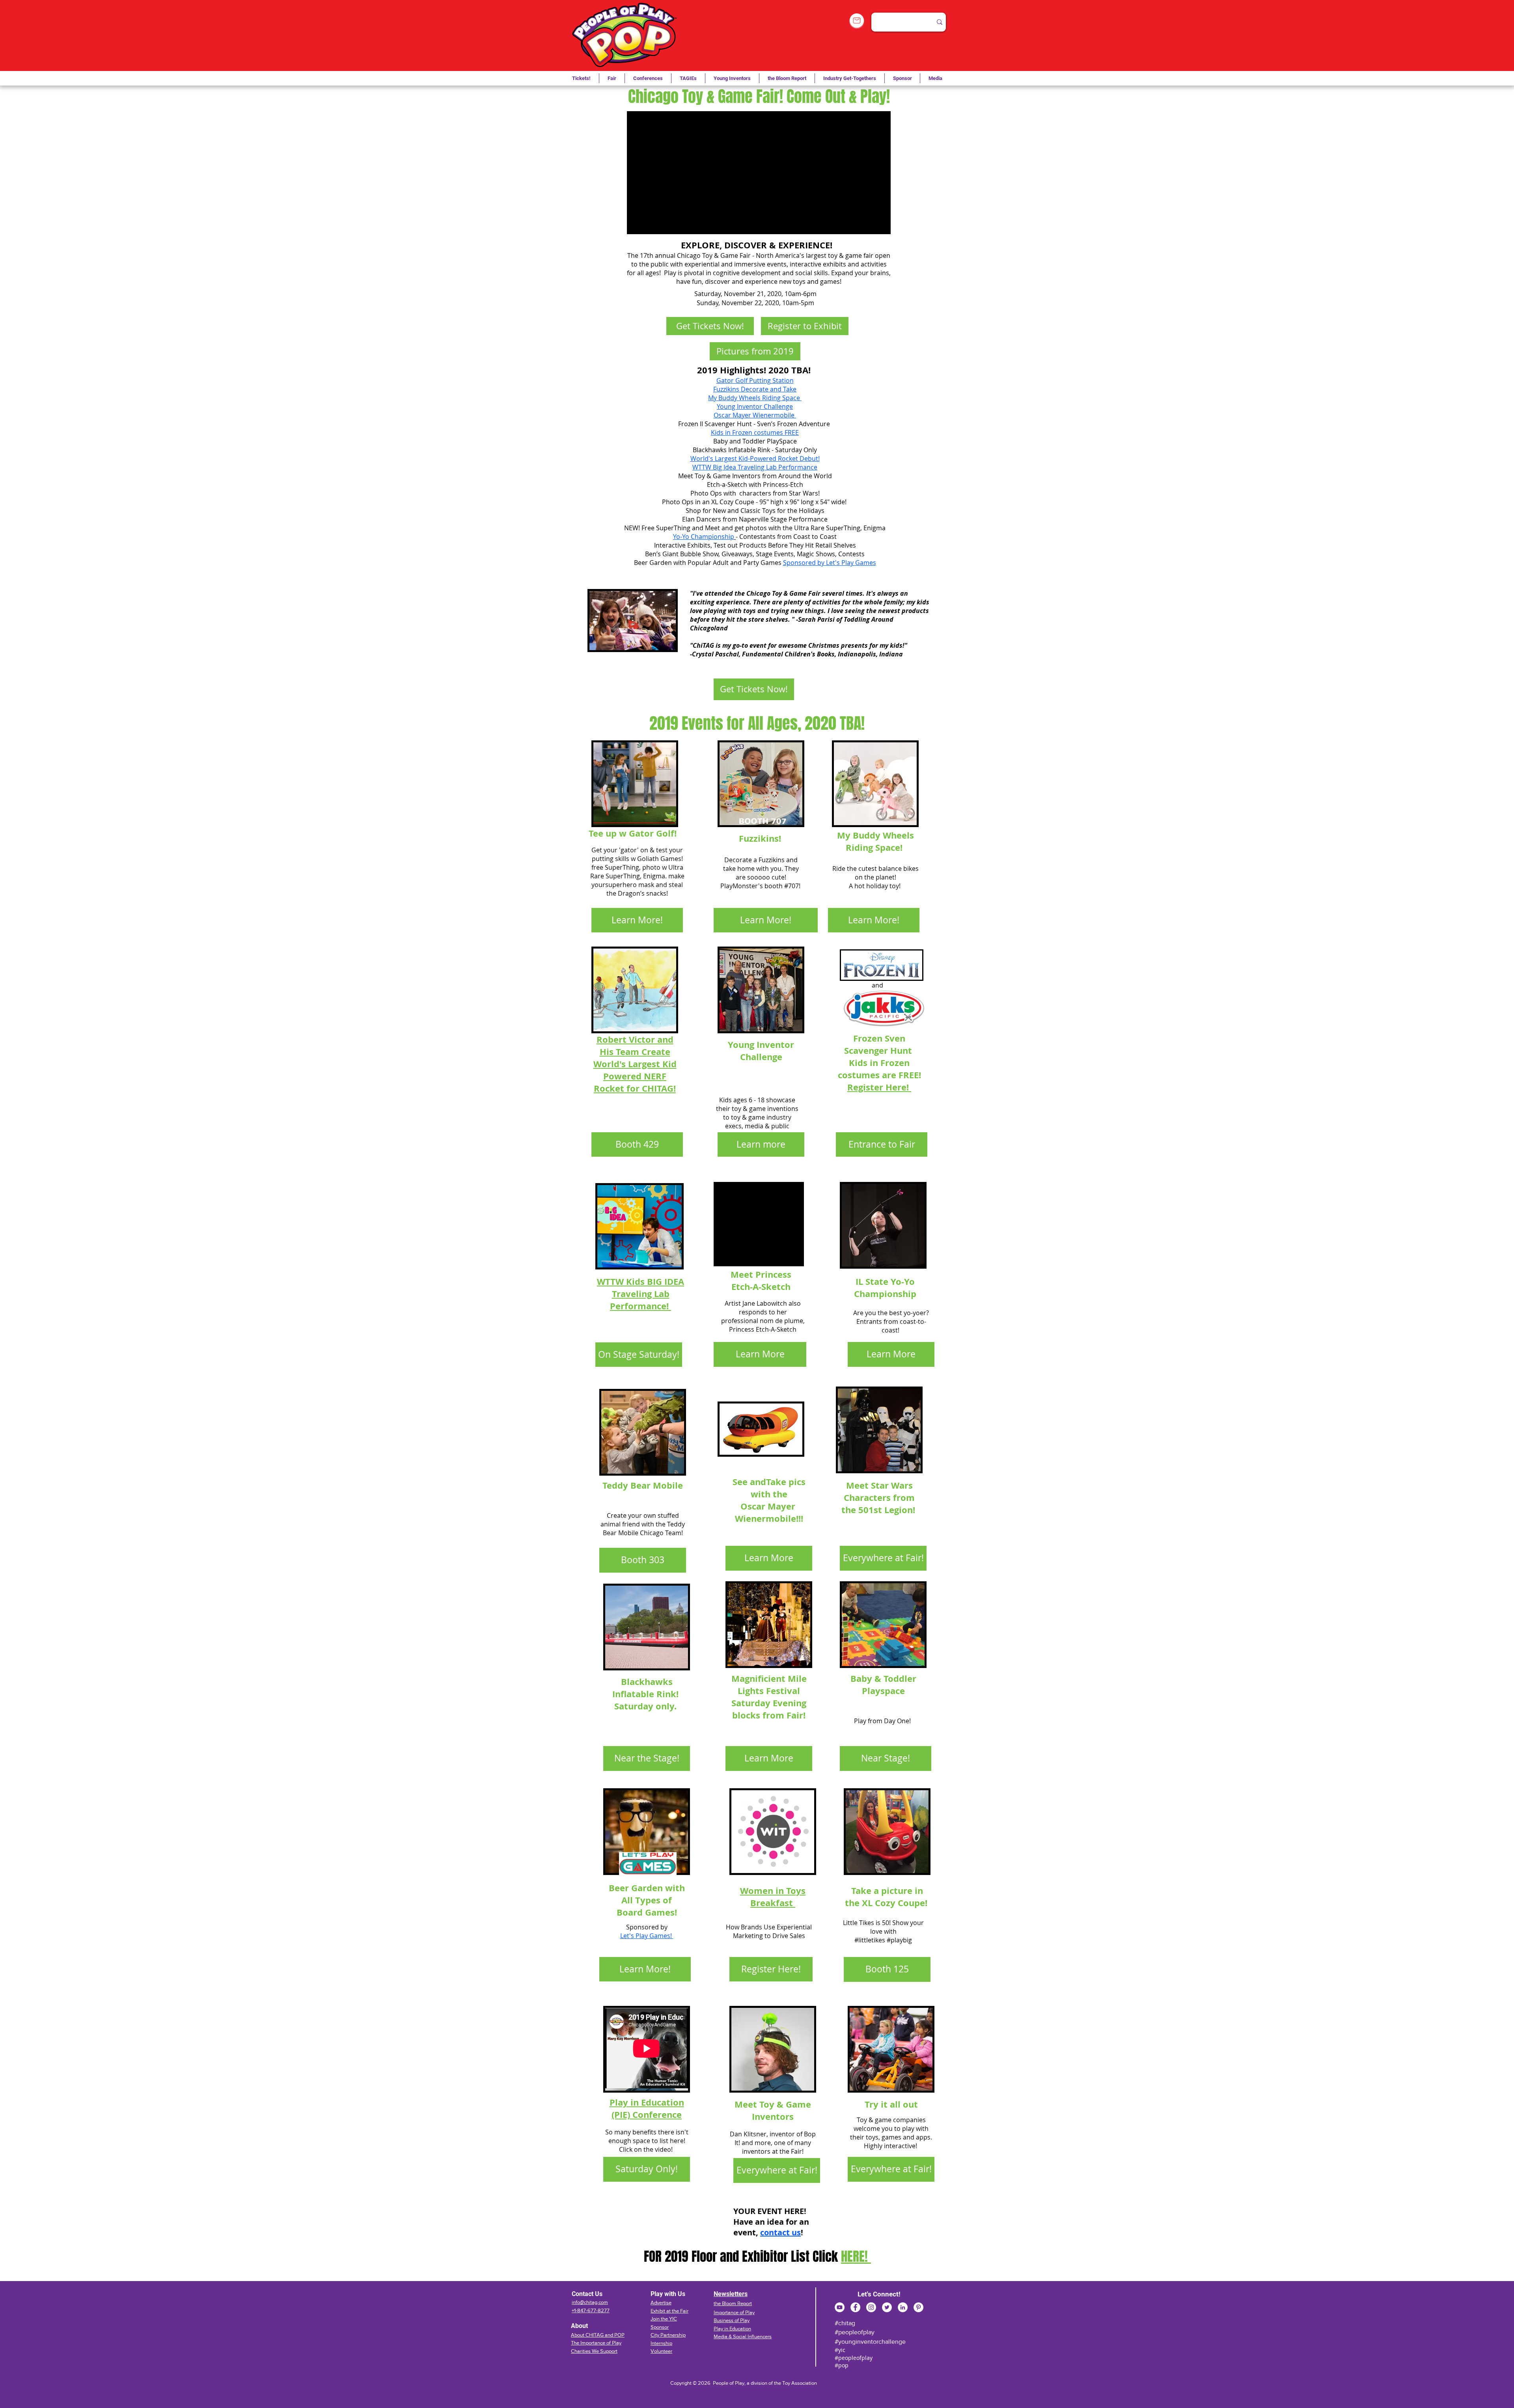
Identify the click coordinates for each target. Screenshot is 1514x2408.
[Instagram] (871, 2307)
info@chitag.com (590, 2302)
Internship (661, 2343)
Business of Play (732, 2320)
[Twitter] (887, 2307)
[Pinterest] (918, 2307)
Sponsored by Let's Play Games (830, 563)
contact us (780, 2232)
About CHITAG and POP (598, 2335)
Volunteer (661, 2351)
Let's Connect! (879, 2294)
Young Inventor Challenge (755, 406)
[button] (688, 78)
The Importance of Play (596, 2343)
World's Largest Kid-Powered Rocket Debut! (755, 458)
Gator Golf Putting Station (755, 380)
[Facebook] (855, 2307)
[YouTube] (840, 2307)
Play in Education (732, 2329)
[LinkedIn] (903, 2307)
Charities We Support (594, 2351)
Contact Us (587, 2294)
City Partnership (668, 2335)
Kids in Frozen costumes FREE (755, 432)
